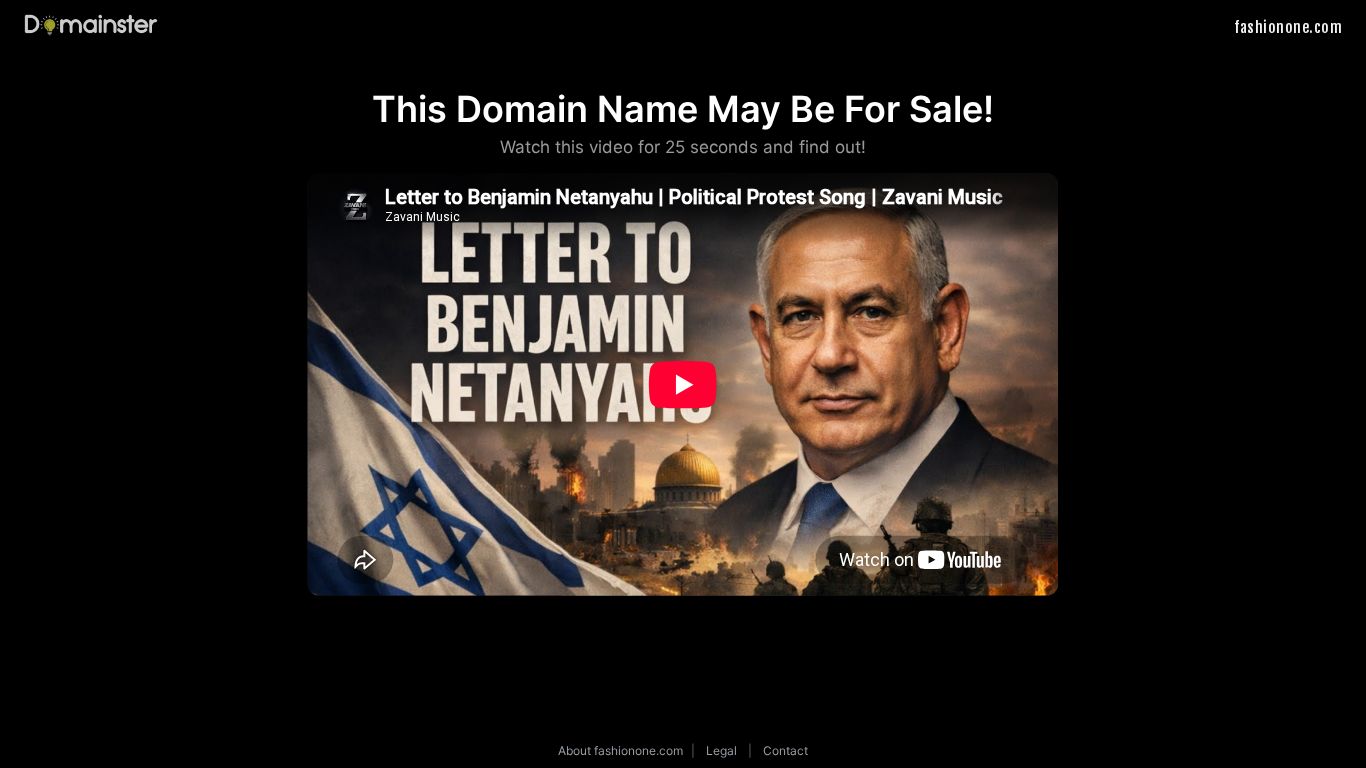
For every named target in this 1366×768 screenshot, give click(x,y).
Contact (785, 750)
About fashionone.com (620, 750)
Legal (721, 750)
